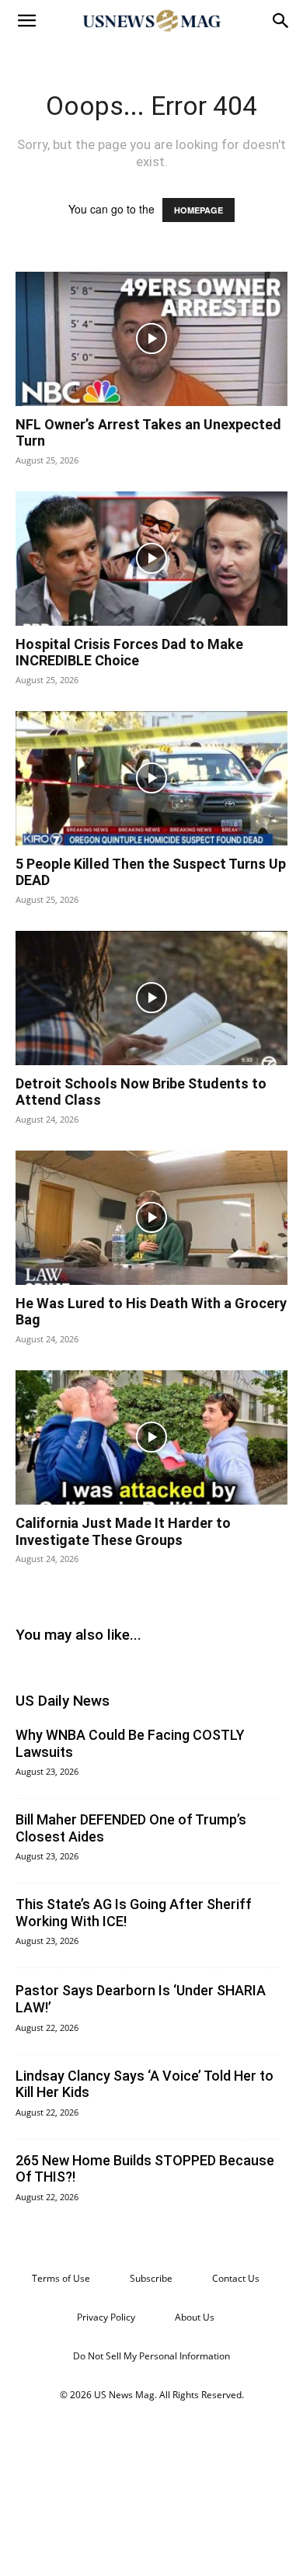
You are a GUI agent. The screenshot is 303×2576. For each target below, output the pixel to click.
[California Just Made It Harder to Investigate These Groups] (151, 1437)
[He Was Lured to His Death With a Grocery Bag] (151, 1218)
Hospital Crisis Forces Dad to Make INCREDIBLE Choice (129, 653)
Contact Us (236, 2278)
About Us (195, 2317)
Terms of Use (61, 2278)
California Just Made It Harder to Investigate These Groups (123, 1531)
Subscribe (151, 2278)
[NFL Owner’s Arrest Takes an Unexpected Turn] (151, 339)
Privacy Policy (106, 2317)
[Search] (281, 21)
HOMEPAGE (199, 210)
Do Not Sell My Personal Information (151, 2356)
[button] (26, 21)
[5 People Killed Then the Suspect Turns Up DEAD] (151, 778)
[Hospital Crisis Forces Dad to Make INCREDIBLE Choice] (151, 559)
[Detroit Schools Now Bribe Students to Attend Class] (151, 998)
